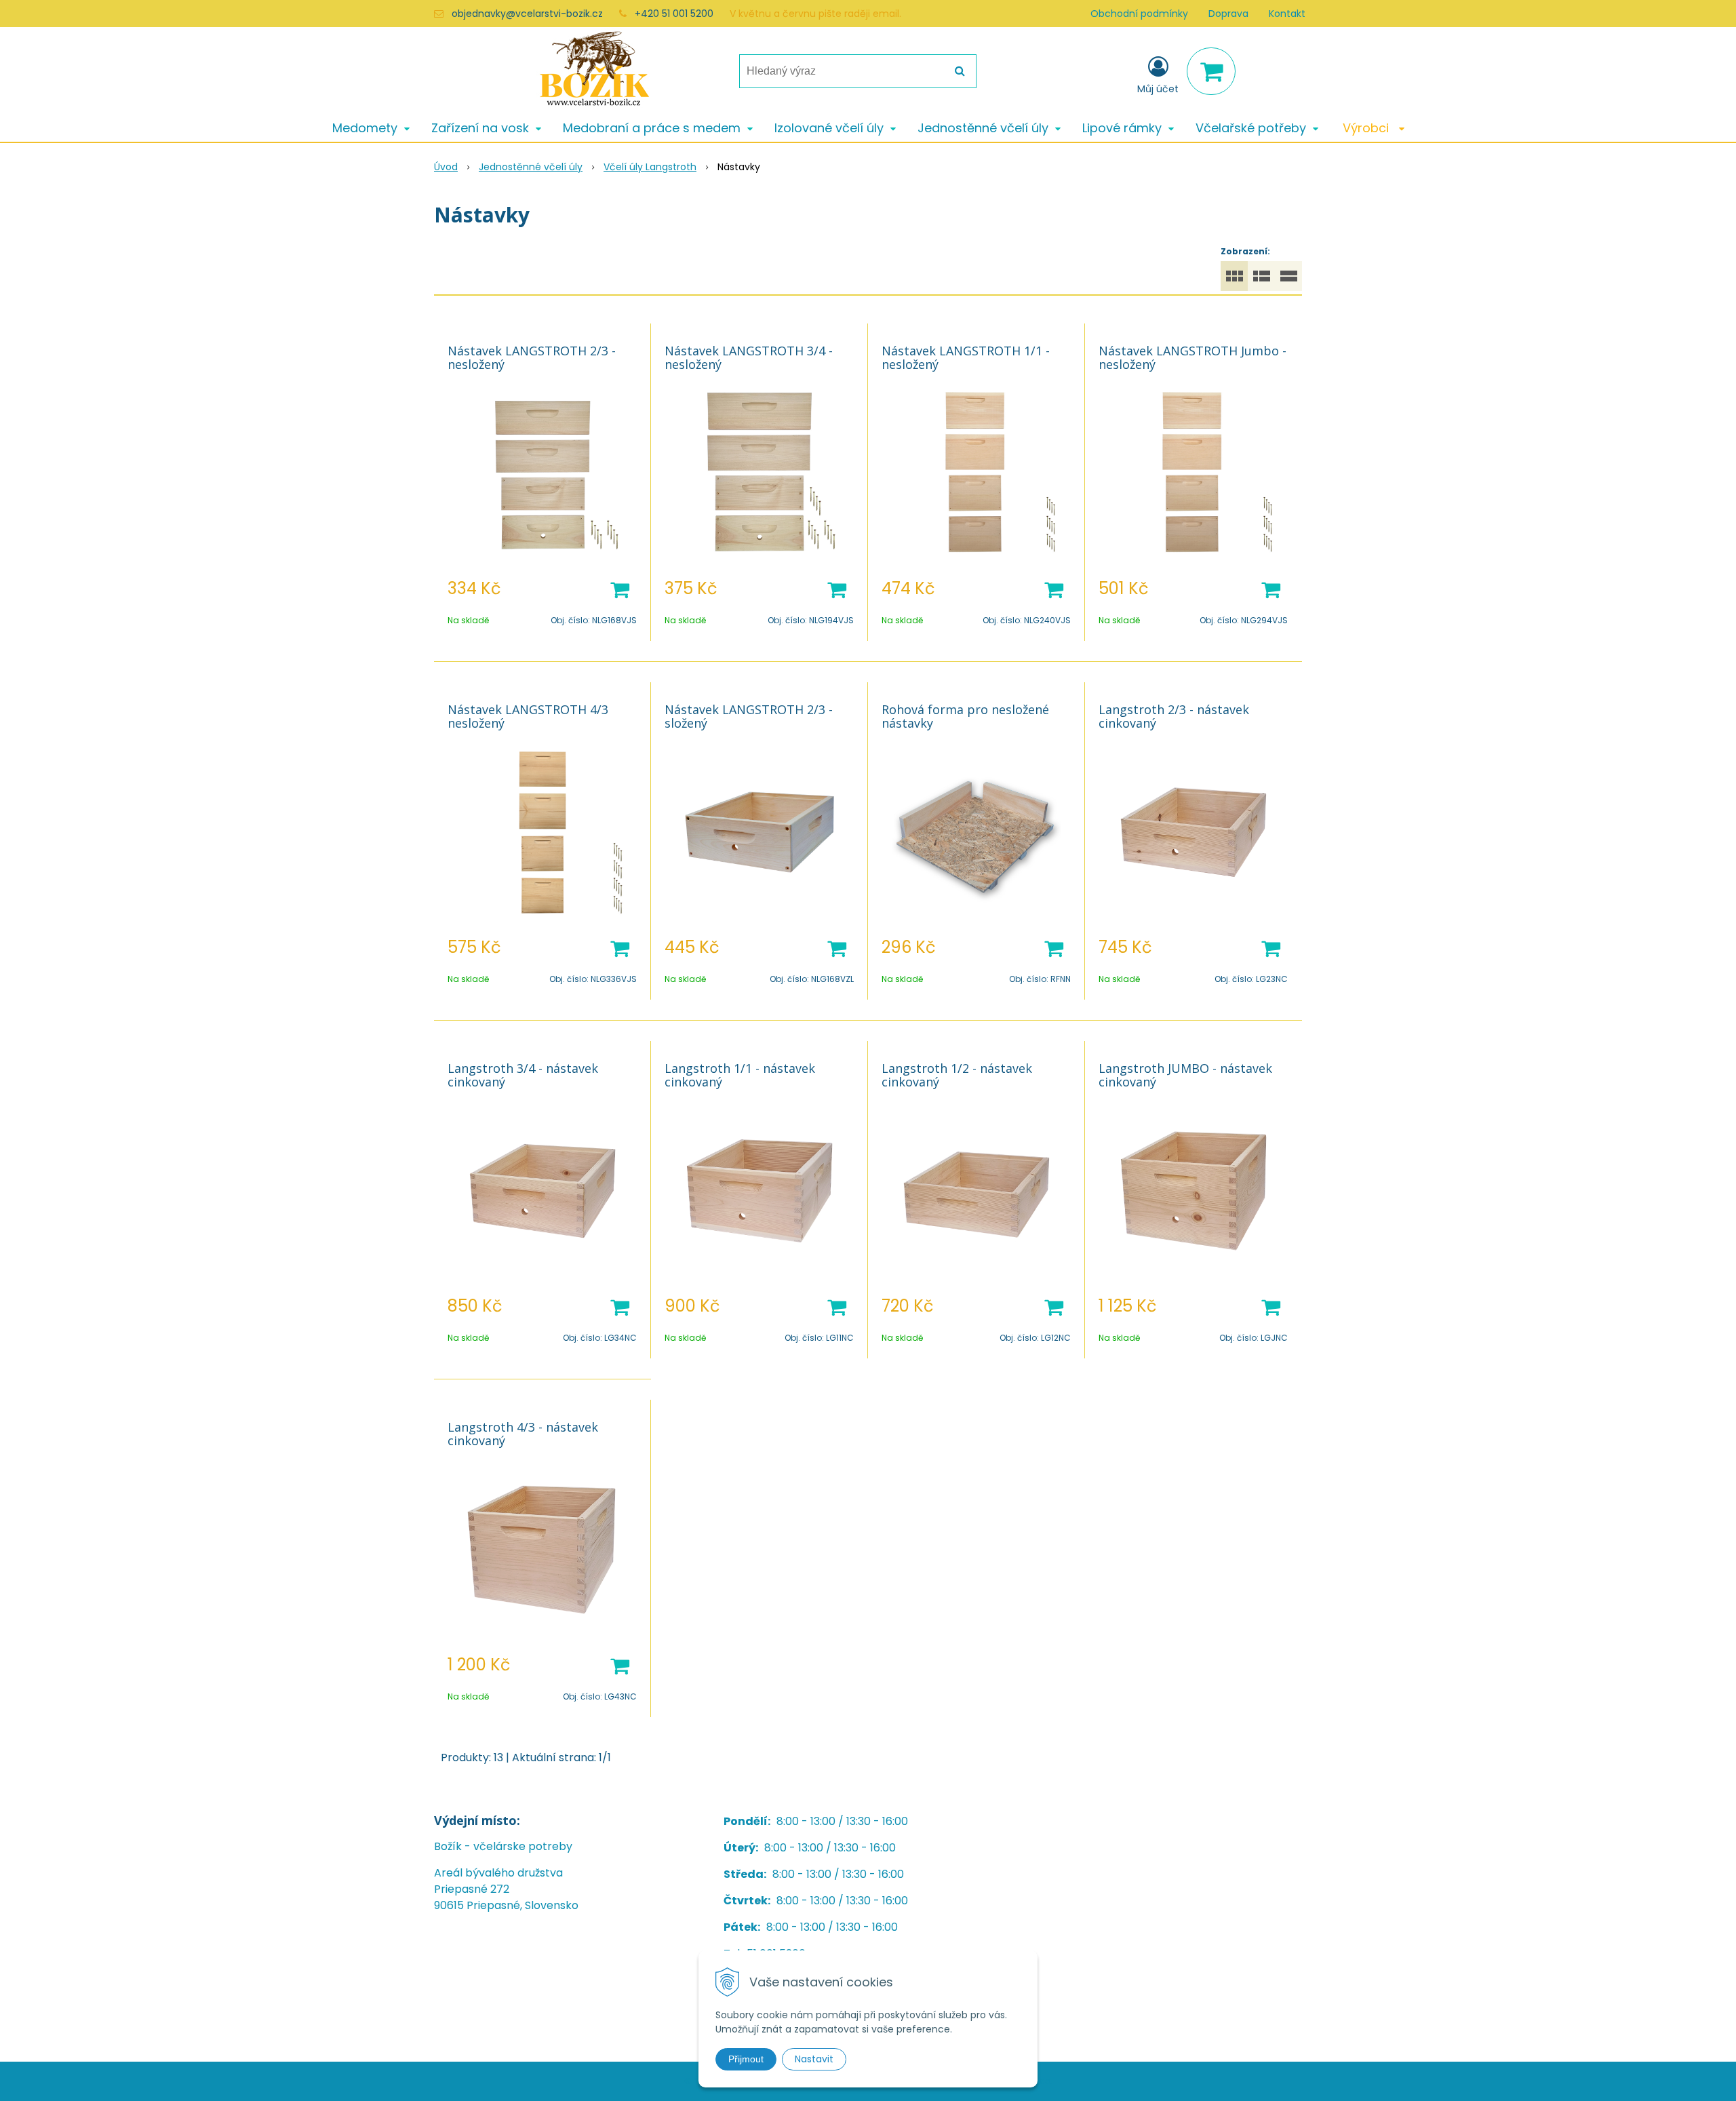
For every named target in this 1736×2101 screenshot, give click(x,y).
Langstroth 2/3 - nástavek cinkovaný (1174, 716)
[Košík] (1211, 71)
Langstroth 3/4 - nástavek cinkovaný (523, 1075)
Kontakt (1287, 14)
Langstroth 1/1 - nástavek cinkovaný (740, 1075)
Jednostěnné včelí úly (531, 167)
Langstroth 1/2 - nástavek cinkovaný (957, 1075)
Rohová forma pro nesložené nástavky (965, 716)
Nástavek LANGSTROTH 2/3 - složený (749, 716)
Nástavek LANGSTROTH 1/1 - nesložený (966, 357)
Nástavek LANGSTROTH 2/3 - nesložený (532, 357)
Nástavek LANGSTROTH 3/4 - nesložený (749, 357)
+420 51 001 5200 (674, 14)
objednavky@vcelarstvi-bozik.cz (527, 14)
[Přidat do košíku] (620, 589)
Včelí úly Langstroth (650, 167)
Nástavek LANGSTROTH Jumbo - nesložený (1192, 357)
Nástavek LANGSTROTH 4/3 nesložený (528, 716)
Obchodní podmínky (1139, 14)
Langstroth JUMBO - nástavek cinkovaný (1185, 1075)
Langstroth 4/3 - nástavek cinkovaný (523, 1434)
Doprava (1228, 14)
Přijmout (746, 2059)
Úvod (446, 167)
